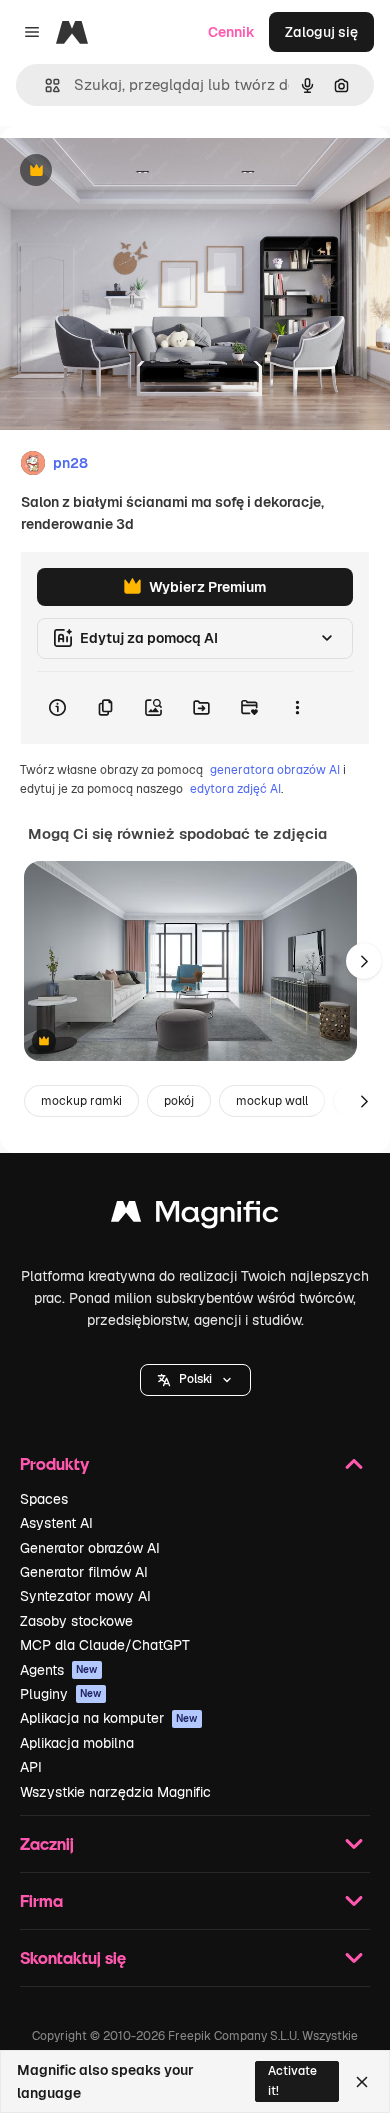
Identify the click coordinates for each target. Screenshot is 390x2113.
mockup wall (272, 1101)
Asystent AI (56, 1523)
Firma (41, 1900)
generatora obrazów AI (275, 770)
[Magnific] (195, 1216)
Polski (195, 1379)
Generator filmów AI (84, 1572)
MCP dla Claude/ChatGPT (105, 1645)
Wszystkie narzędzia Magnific (115, 1792)
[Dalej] (364, 961)
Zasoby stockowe (76, 1621)
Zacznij (47, 1843)
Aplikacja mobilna (77, 1743)
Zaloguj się (321, 32)
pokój (179, 1101)
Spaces (44, 1499)
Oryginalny (138, 171)
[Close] (362, 2082)
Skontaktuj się (73, 1957)
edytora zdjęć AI (235, 789)
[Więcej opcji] (297, 708)
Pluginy (61, 1694)
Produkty (54, 1463)
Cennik (231, 32)
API (31, 1767)
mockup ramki (81, 1101)
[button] (195, 1380)
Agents (59, 1670)
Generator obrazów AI (90, 1548)
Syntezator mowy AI (85, 1596)
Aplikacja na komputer (109, 1718)
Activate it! (292, 2080)
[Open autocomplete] (44, 85)
